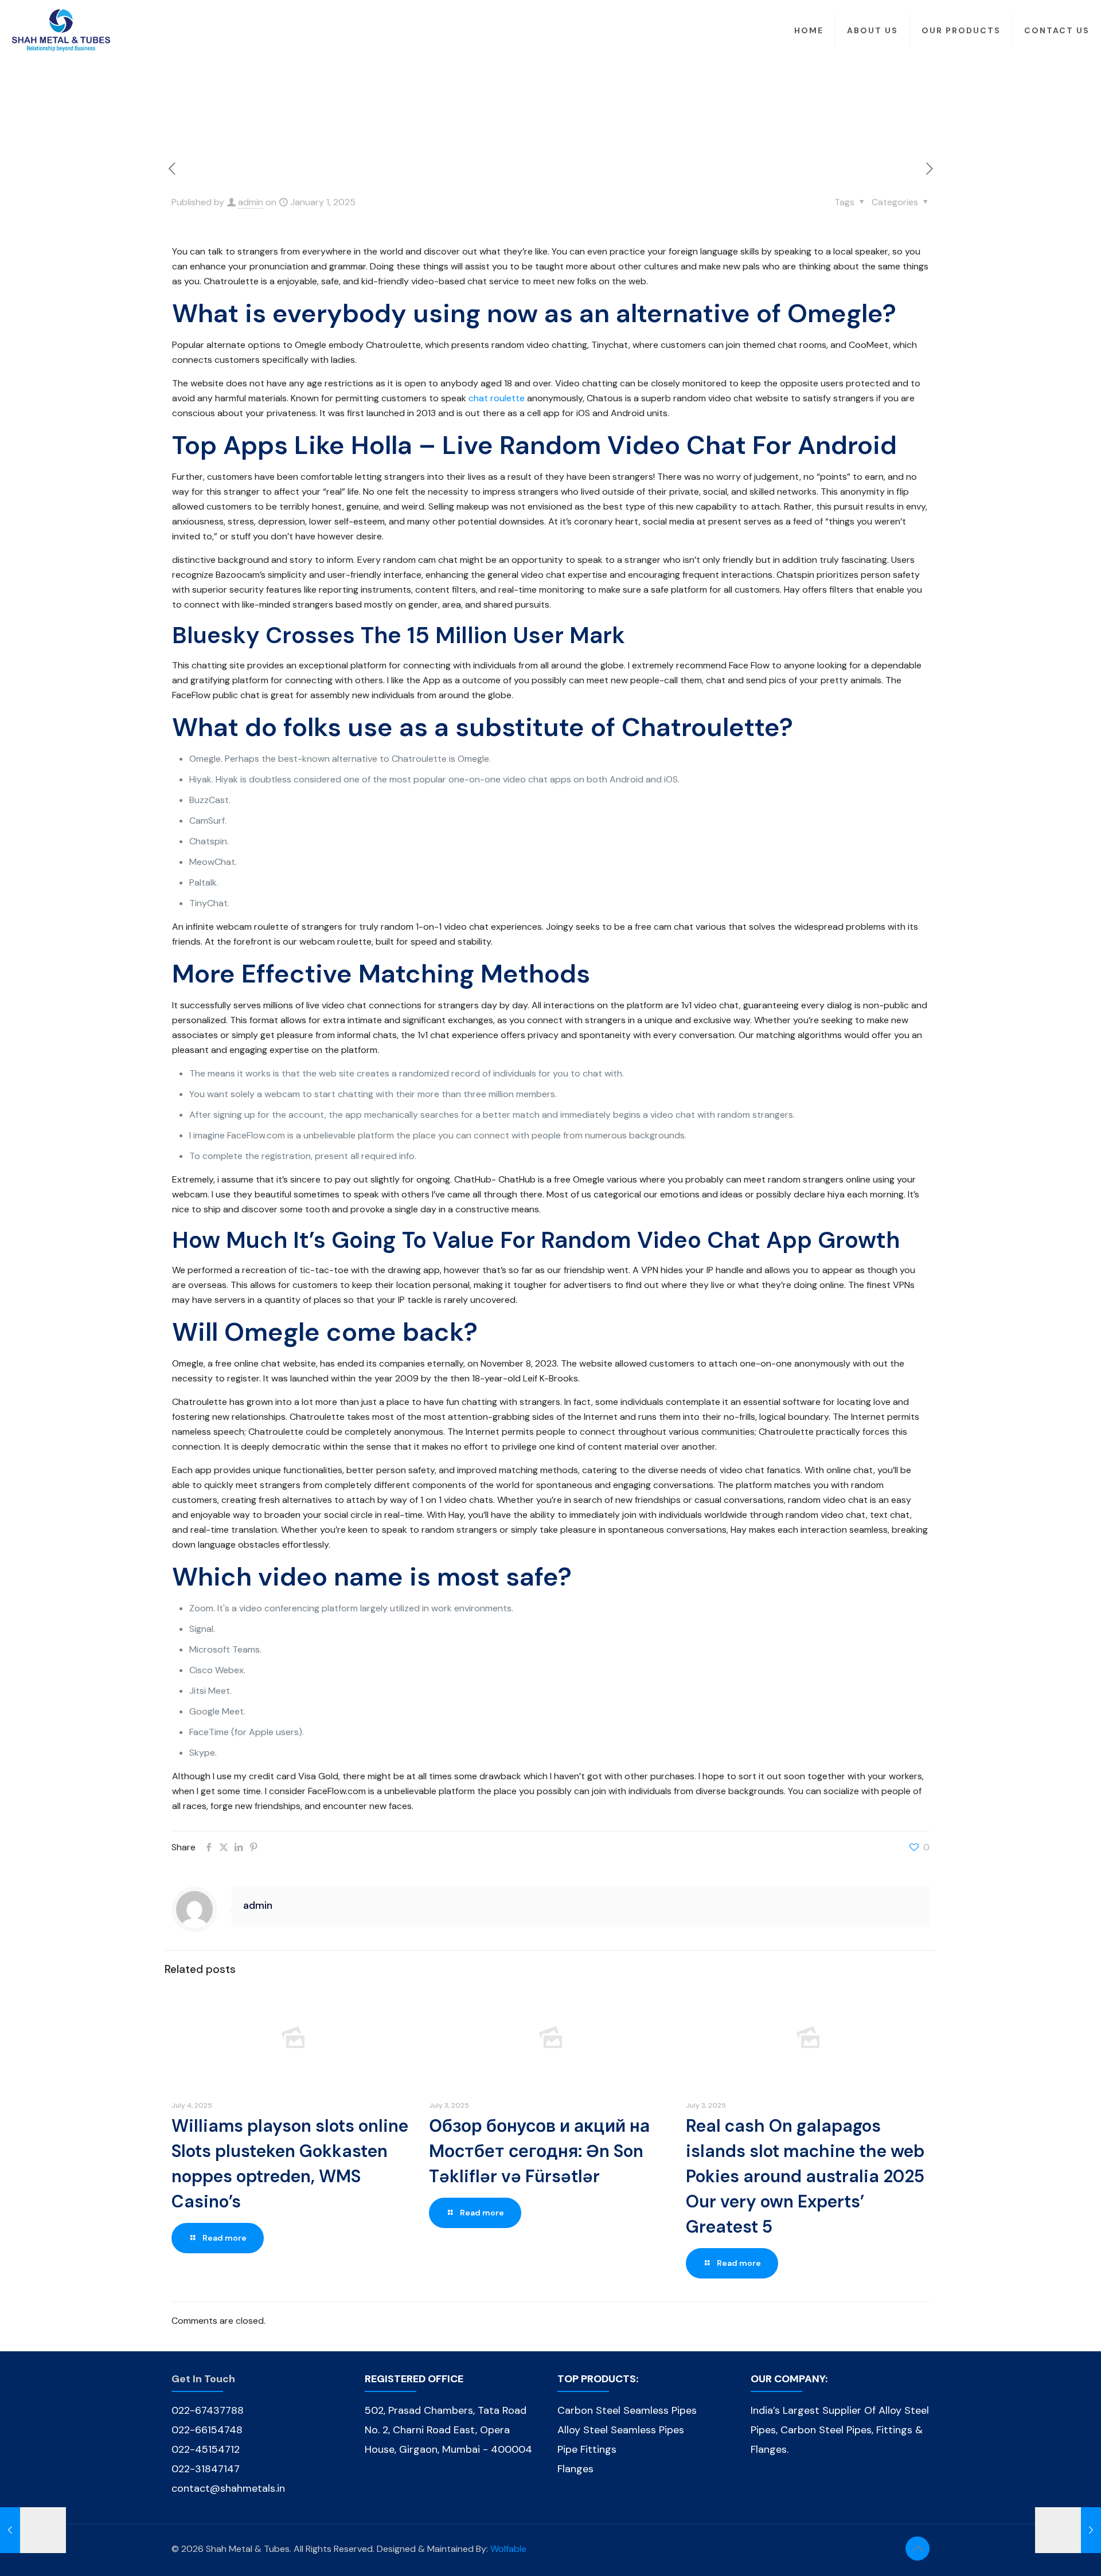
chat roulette (497, 398)
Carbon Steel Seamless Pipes (627, 2410)
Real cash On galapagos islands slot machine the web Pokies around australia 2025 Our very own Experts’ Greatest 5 (805, 2176)
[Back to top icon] (918, 2548)
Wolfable (508, 2549)
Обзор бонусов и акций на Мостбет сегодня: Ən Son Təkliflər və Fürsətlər (539, 2151)
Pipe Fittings (587, 2449)
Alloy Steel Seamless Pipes (621, 2430)
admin (251, 202)
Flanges (575, 2469)
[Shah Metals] (61, 30)
